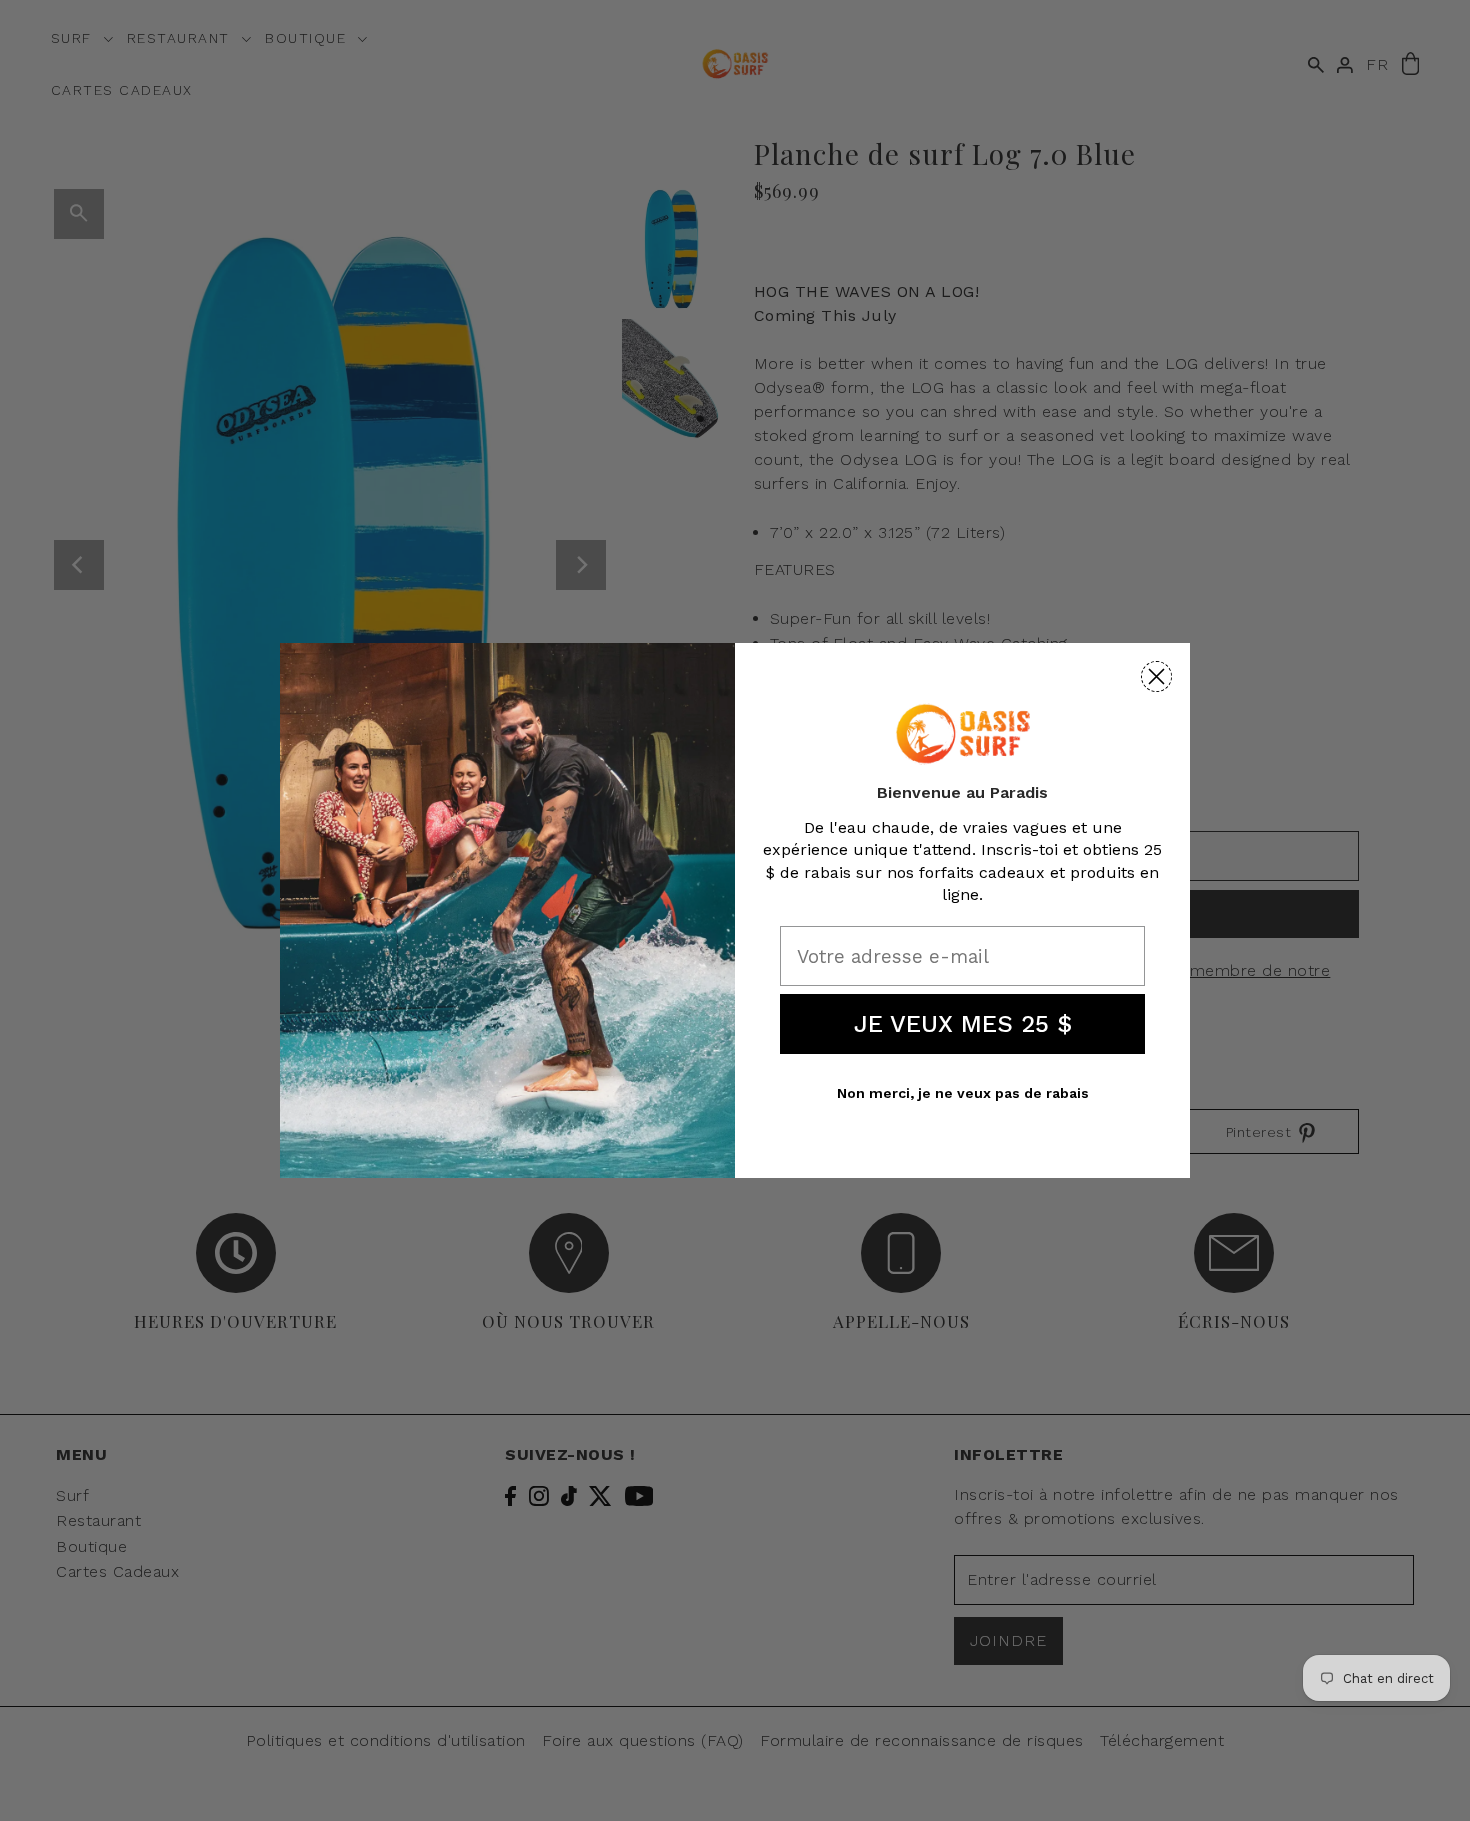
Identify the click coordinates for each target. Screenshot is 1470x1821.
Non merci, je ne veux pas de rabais (963, 1093)
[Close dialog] (1156, 676)
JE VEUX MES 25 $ (963, 1024)
